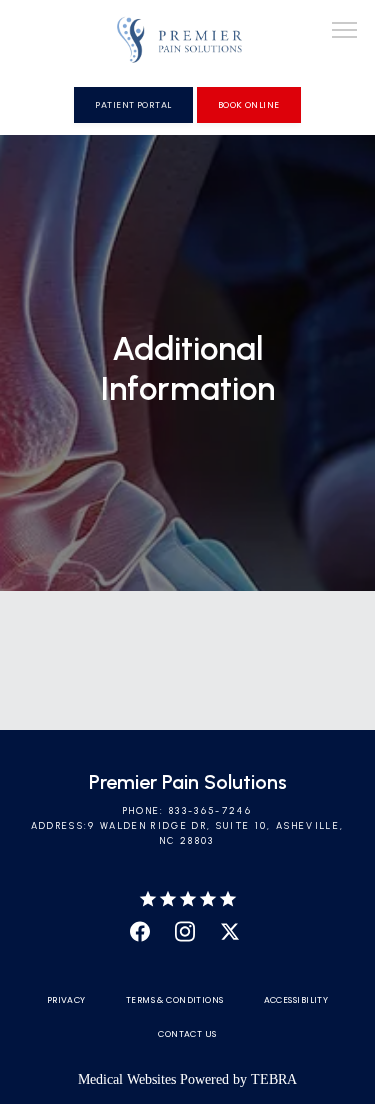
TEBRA (274, 1079)
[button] (345, 32)
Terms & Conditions (175, 1000)
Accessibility (296, 1000)
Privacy (66, 1000)
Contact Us (187, 1034)
